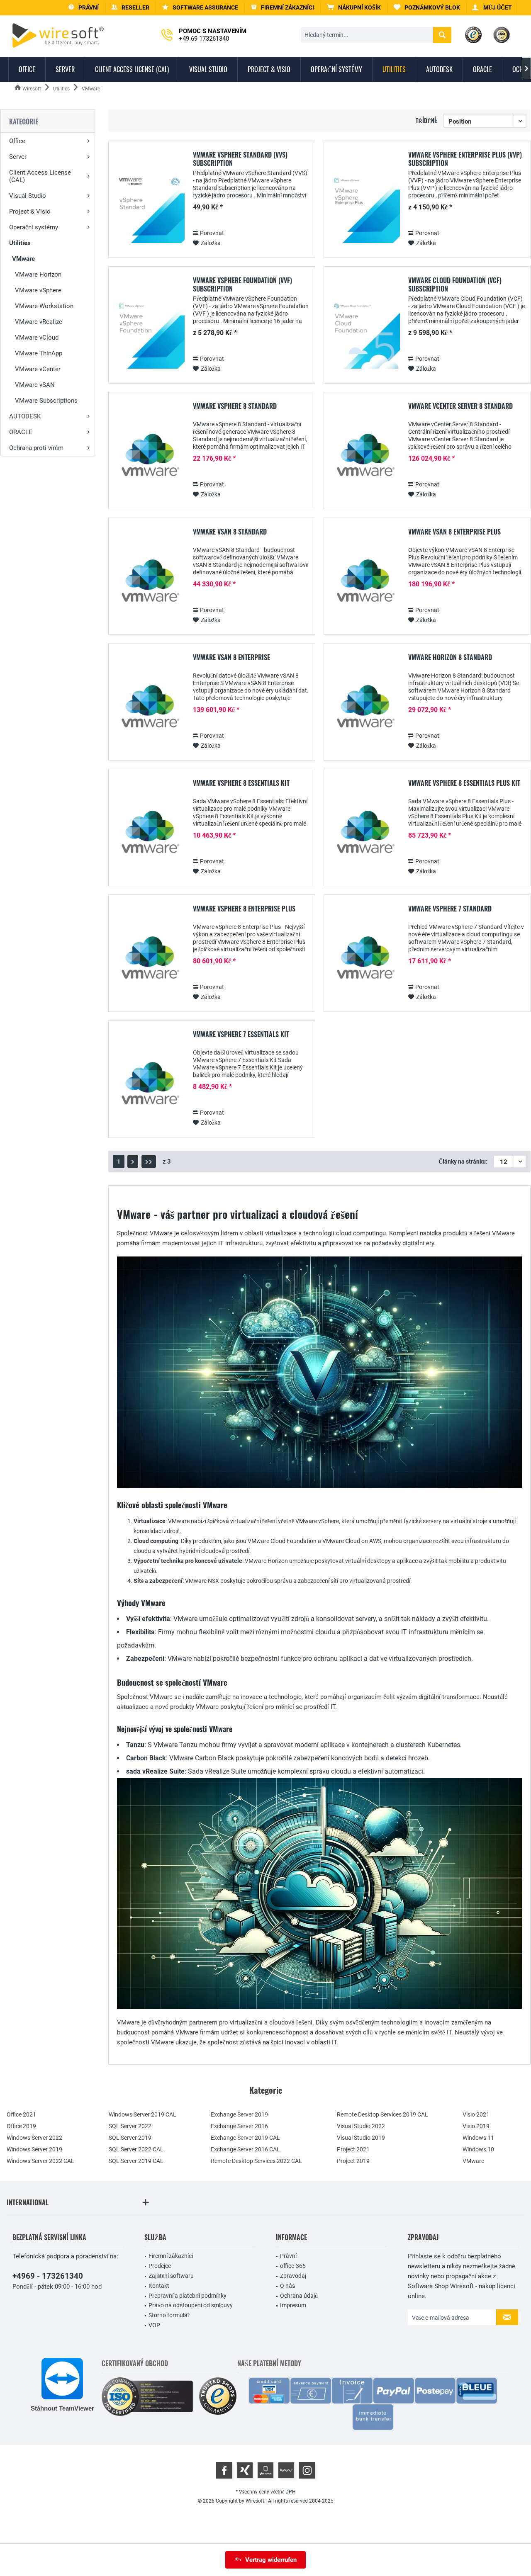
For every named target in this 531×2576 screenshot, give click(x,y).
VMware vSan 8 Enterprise (231, 658)
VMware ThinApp (39, 353)
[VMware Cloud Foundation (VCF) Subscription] (365, 334)
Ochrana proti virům (36, 448)
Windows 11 (478, 2138)
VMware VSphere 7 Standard (450, 909)
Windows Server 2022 (34, 2138)
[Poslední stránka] (149, 1162)
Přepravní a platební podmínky (188, 2296)
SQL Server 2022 (130, 2126)
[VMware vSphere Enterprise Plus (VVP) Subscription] (365, 208)
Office (17, 141)
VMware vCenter (38, 369)
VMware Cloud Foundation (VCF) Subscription (455, 284)
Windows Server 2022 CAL (40, 2161)
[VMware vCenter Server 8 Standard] (365, 459)
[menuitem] (354, 8)
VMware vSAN (35, 385)
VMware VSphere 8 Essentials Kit (241, 783)
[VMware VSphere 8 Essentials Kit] (149, 836)
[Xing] (245, 2470)
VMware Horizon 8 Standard (450, 658)
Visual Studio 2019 (361, 2138)
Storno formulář (169, 2315)
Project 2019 (353, 2161)
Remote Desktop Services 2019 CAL (382, 2114)
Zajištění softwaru (171, 2276)
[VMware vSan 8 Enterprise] (149, 711)
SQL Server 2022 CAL (136, 2149)
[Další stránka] (133, 1162)
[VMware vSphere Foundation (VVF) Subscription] (149, 334)
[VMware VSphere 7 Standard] (365, 962)
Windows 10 (478, 2149)
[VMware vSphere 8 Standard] (149, 459)
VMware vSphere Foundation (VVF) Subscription (242, 284)
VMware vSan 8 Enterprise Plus (454, 532)
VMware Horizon (38, 275)
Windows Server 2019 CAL (142, 2114)
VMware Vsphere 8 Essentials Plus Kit (464, 783)
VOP (154, 2325)
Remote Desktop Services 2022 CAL (256, 2161)
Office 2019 (21, 2126)
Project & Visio (30, 211)
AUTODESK (25, 416)
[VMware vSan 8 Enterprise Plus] (365, 585)
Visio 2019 (476, 2126)
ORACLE (21, 432)
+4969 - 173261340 (48, 2276)
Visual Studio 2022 (361, 2126)
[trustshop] (218, 2397)
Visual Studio (28, 196)
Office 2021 (21, 2114)
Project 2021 (353, 2149)
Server (18, 157)
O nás (287, 2286)
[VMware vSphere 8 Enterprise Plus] (149, 962)
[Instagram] (307, 2470)
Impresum (293, 2305)
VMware (23, 259)
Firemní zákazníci (171, 2256)
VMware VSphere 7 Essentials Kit (241, 1035)
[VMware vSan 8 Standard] (149, 585)
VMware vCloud (37, 338)
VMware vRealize (39, 322)
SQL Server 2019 (130, 2138)
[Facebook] (224, 2470)
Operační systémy (34, 227)
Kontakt (159, 2286)
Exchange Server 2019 (239, 2114)
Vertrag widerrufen (271, 2560)
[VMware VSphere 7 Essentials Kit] (149, 1088)
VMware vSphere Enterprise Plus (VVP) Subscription (465, 159)
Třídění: (427, 120)
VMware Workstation (44, 306)
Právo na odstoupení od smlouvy (191, 2305)
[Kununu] (286, 2470)
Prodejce (160, 2266)
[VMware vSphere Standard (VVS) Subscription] (149, 208)
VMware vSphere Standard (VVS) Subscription (240, 159)
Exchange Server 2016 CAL (245, 2149)
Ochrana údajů (299, 2296)
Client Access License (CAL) (40, 176)
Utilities (20, 243)
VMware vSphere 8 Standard (235, 406)
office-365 (293, 2266)
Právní (288, 2256)
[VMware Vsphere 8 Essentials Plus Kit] (365, 836)
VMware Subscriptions (46, 401)
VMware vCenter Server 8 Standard (460, 406)
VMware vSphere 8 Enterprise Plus (244, 909)
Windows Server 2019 (34, 2149)
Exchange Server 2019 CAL (245, 2138)
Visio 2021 (476, 2114)
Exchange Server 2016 (239, 2126)
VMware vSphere (38, 290)
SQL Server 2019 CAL (136, 2161)
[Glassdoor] (265, 2470)
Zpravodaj (293, 2276)
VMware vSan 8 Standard (230, 532)
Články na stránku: (463, 1162)
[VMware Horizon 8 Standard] (365, 711)
